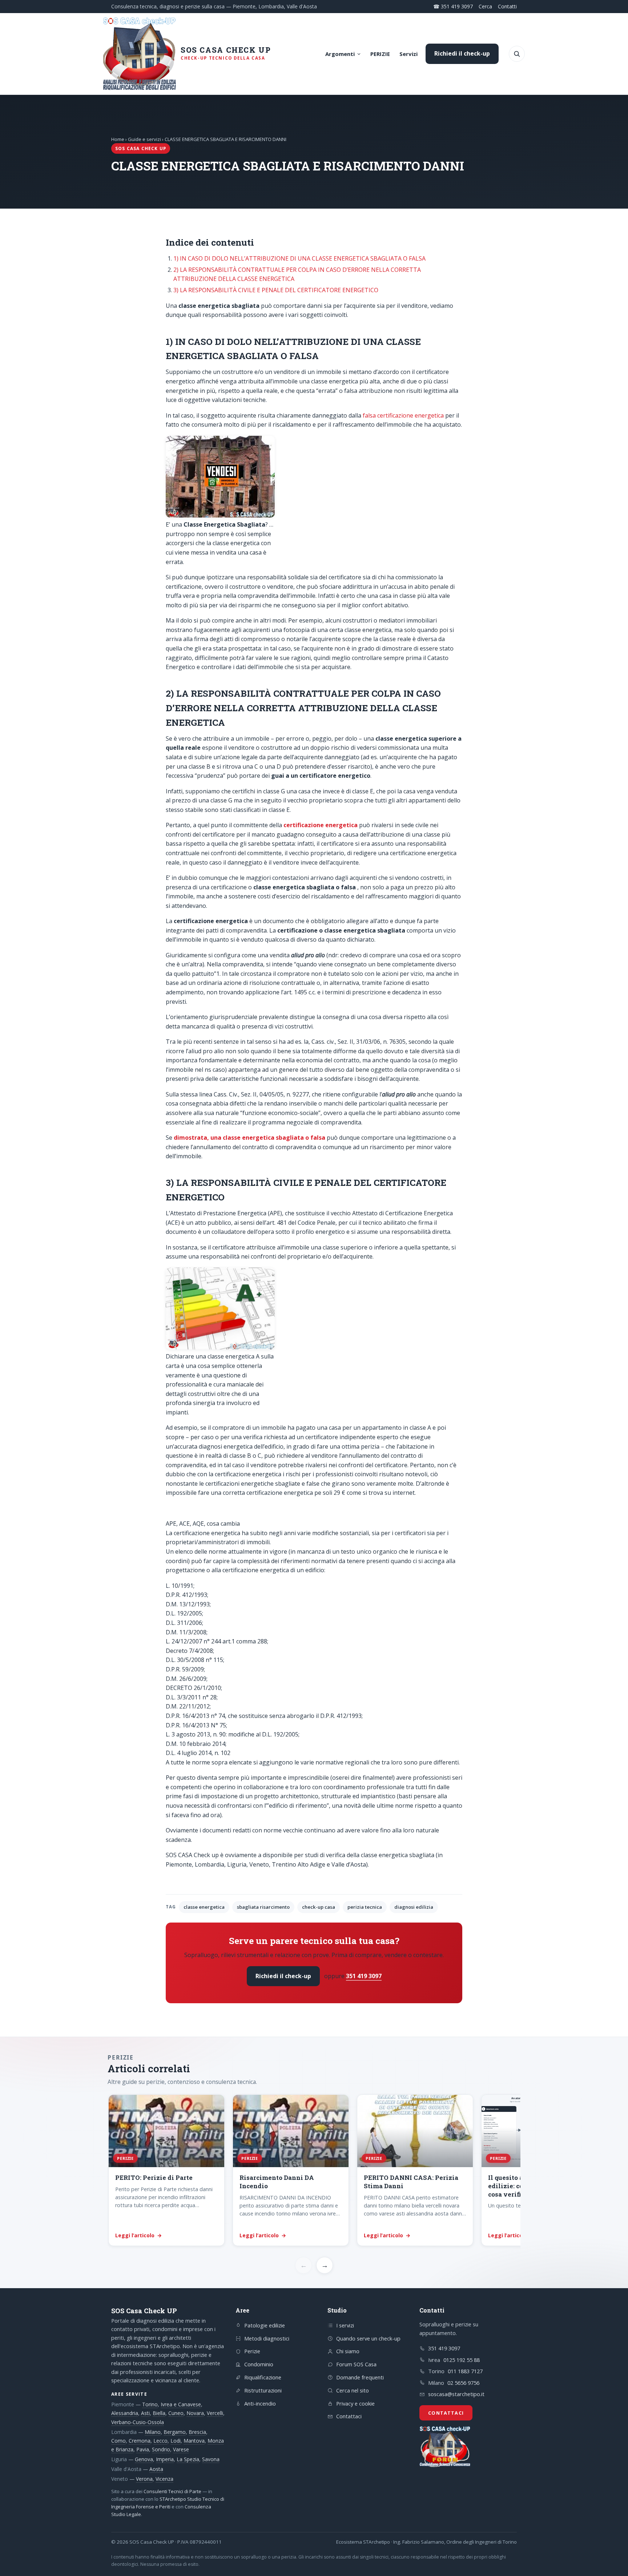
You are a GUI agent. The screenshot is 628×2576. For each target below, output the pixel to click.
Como (118, 2441)
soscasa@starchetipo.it (456, 2394)
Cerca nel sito (353, 2390)
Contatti (507, 6)
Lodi (176, 2441)
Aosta (156, 2469)
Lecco (160, 2441)
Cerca (485, 6)
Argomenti (340, 54)
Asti (145, 2413)
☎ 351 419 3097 (453, 6)
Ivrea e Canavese (181, 2404)
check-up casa (319, 1907)
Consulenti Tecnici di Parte (172, 2491)
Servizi (408, 54)
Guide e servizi (144, 139)
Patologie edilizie (265, 2325)
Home (118, 139)
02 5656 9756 (463, 2383)
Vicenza (164, 2479)
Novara (195, 2413)
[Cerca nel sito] (517, 54)
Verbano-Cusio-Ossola (138, 2422)
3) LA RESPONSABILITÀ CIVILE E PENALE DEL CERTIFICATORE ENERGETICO (276, 290)
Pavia (143, 2449)
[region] (314, 2171)
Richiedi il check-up (462, 53)
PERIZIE (380, 54)
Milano (153, 2432)
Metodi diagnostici (267, 2338)
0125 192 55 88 (462, 2360)
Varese (181, 2449)
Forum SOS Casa (356, 2364)
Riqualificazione (263, 2377)
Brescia (197, 2432)
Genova (144, 2459)
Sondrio (161, 2449)
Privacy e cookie (355, 2403)
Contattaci (349, 2416)
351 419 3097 (364, 1976)
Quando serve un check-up (368, 2338)
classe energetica (204, 1907)
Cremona (140, 2441)
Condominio (259, 2364)
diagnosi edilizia (414, 1907)
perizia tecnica (365, 1907)
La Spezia (188, 2459)
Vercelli (215, 2413)
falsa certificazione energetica (402, 415)
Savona (211, 2459)
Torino (150, 2404)
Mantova (194, 2441)
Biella (159, 2413)
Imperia (165, 2459)
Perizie (252, 2351)
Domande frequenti (360, 2377)
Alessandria (125, 2413)
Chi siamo (348, 2351)
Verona (144, 2479)
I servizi (345, 2325)
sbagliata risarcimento (263, 1907)
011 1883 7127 (465, 2371)
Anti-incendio (260, 2403)
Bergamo (175, 2432)
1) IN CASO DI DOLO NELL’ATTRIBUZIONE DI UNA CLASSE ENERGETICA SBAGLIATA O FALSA (299, 258)
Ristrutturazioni (263, 2390)
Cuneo (176, 2413)
